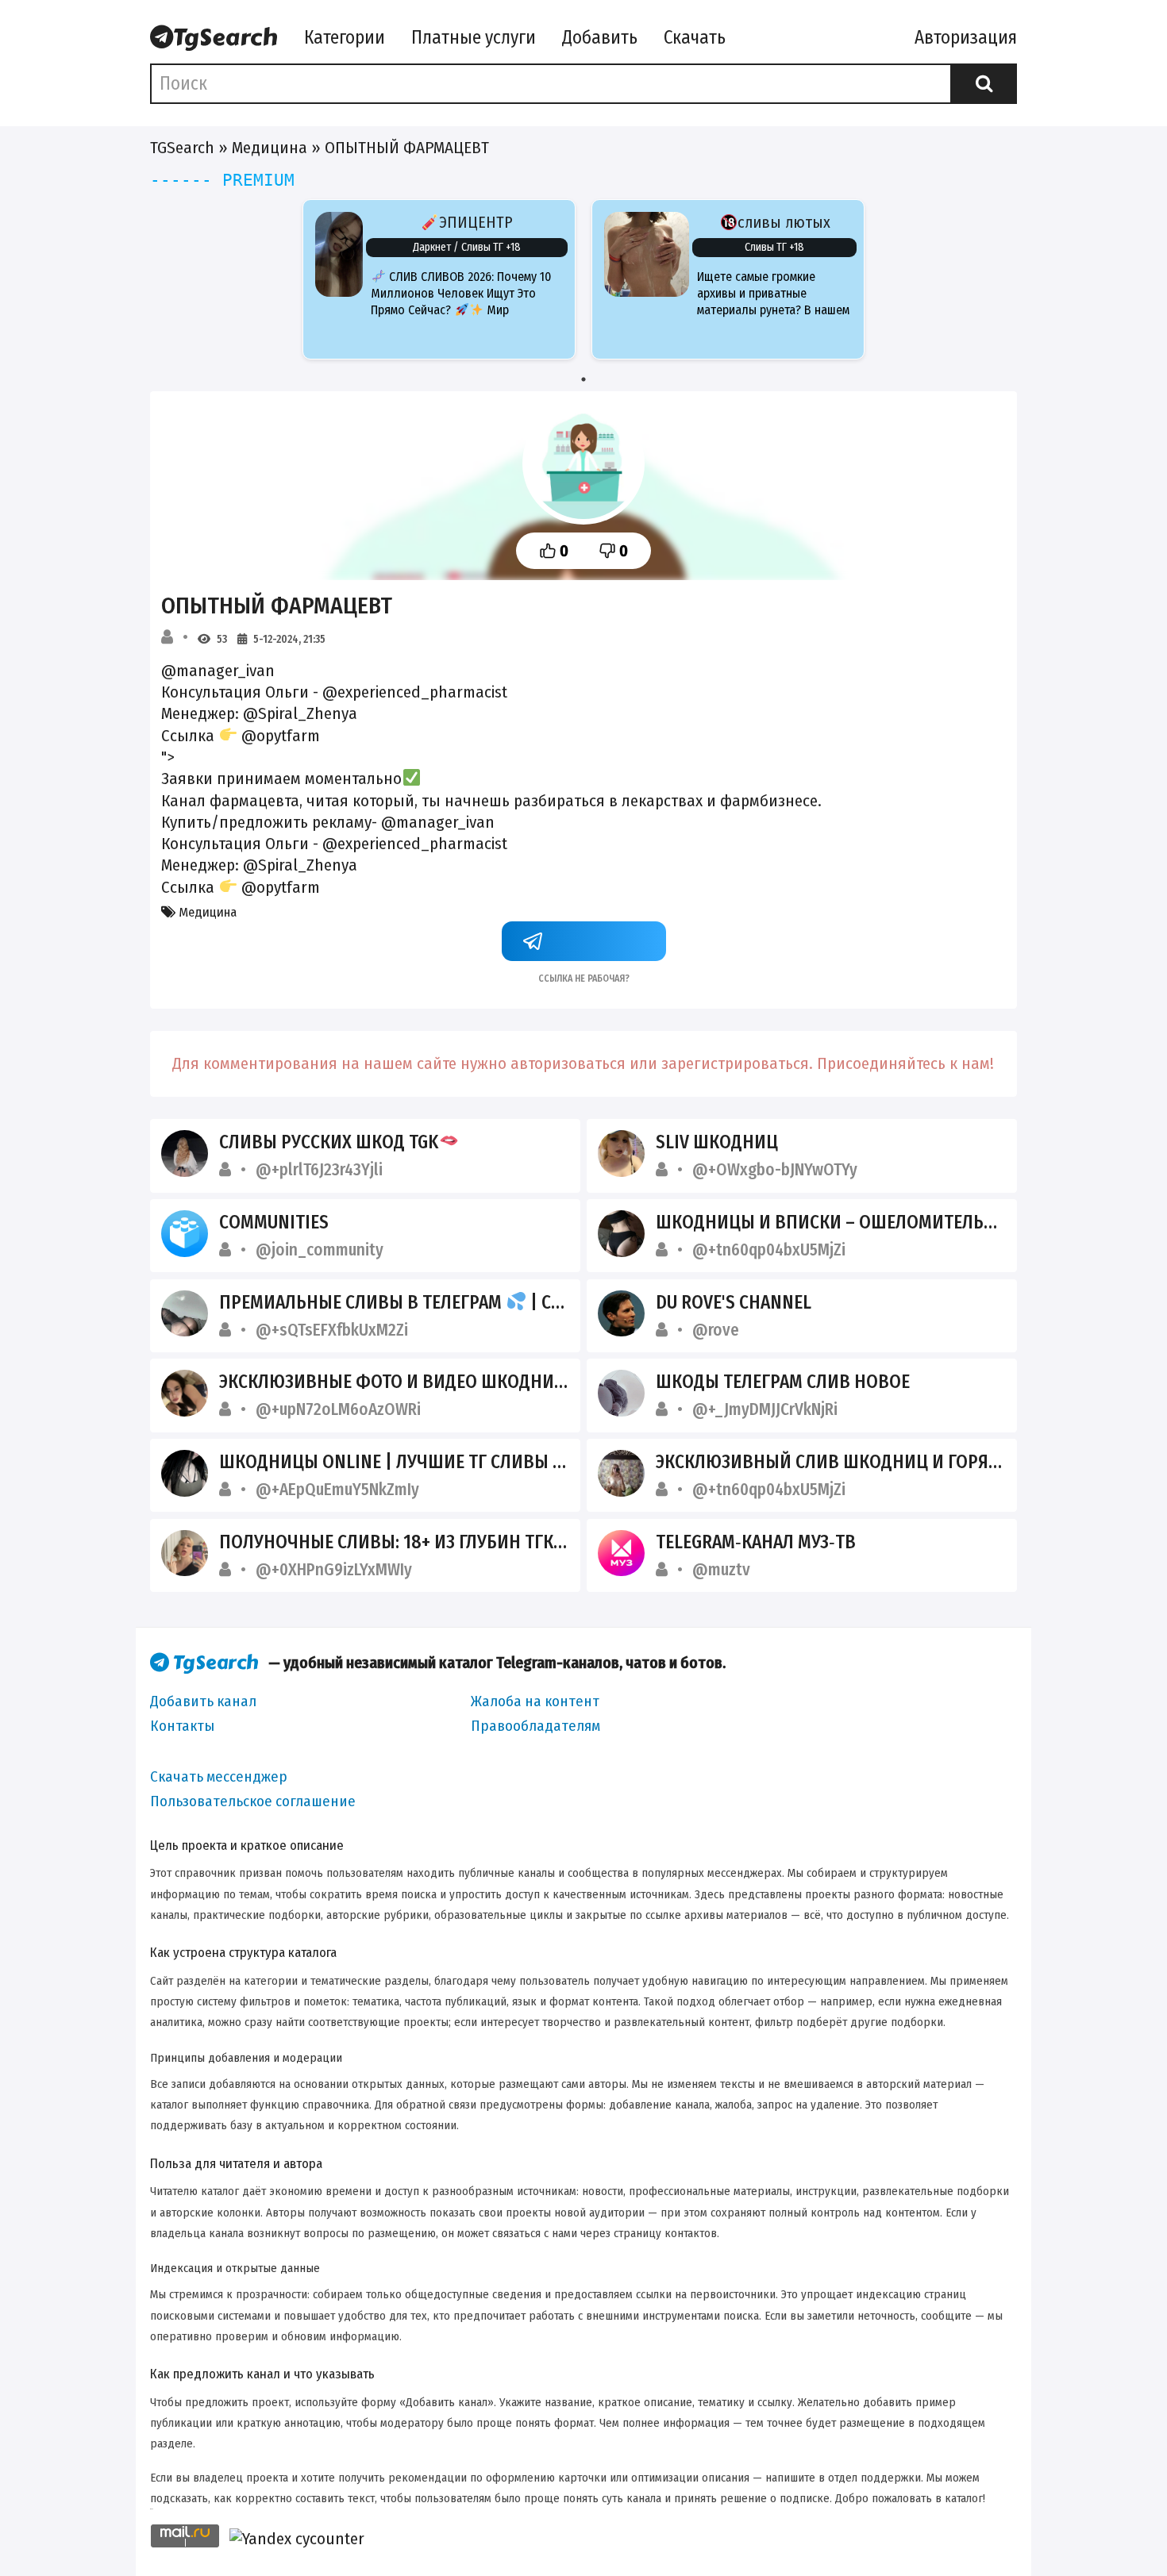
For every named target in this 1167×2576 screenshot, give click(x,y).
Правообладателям (535, 1726)
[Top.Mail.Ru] (185, 2539)
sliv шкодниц (717, 1142)
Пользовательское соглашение (253, 1801)
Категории (345, 37)
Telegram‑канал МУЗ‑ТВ (756, 1542)
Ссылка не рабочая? (584, 977)
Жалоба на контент (535, 1701)
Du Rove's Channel (734, 1302)
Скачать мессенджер (219, 1776)
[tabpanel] (439, 279)
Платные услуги (474, 37)
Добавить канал (203, 1701)
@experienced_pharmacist (415, 692)
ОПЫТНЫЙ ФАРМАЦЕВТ (277, 606)
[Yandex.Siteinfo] (297, 2539)
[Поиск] (984, 83)
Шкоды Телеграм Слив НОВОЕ (783, 1382)
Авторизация (966, 37)
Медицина (270, 148)
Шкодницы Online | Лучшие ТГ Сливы (386, 1462)
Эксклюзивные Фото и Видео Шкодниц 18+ (408, 1382)
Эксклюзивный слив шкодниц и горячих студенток (886, 1462)
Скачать (695, 37)
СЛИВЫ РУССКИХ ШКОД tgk (329, 1142)
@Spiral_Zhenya (300, 713)
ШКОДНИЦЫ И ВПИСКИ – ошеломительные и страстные (895, 1222)
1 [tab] (583, 379)
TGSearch (182, 148)
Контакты (182, 1726)
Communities (274, 1222)
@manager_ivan (438, 822)
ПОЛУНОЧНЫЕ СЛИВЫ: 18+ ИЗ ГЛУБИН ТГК (388, 1542)
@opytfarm (281, 736)
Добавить (600, 37)
